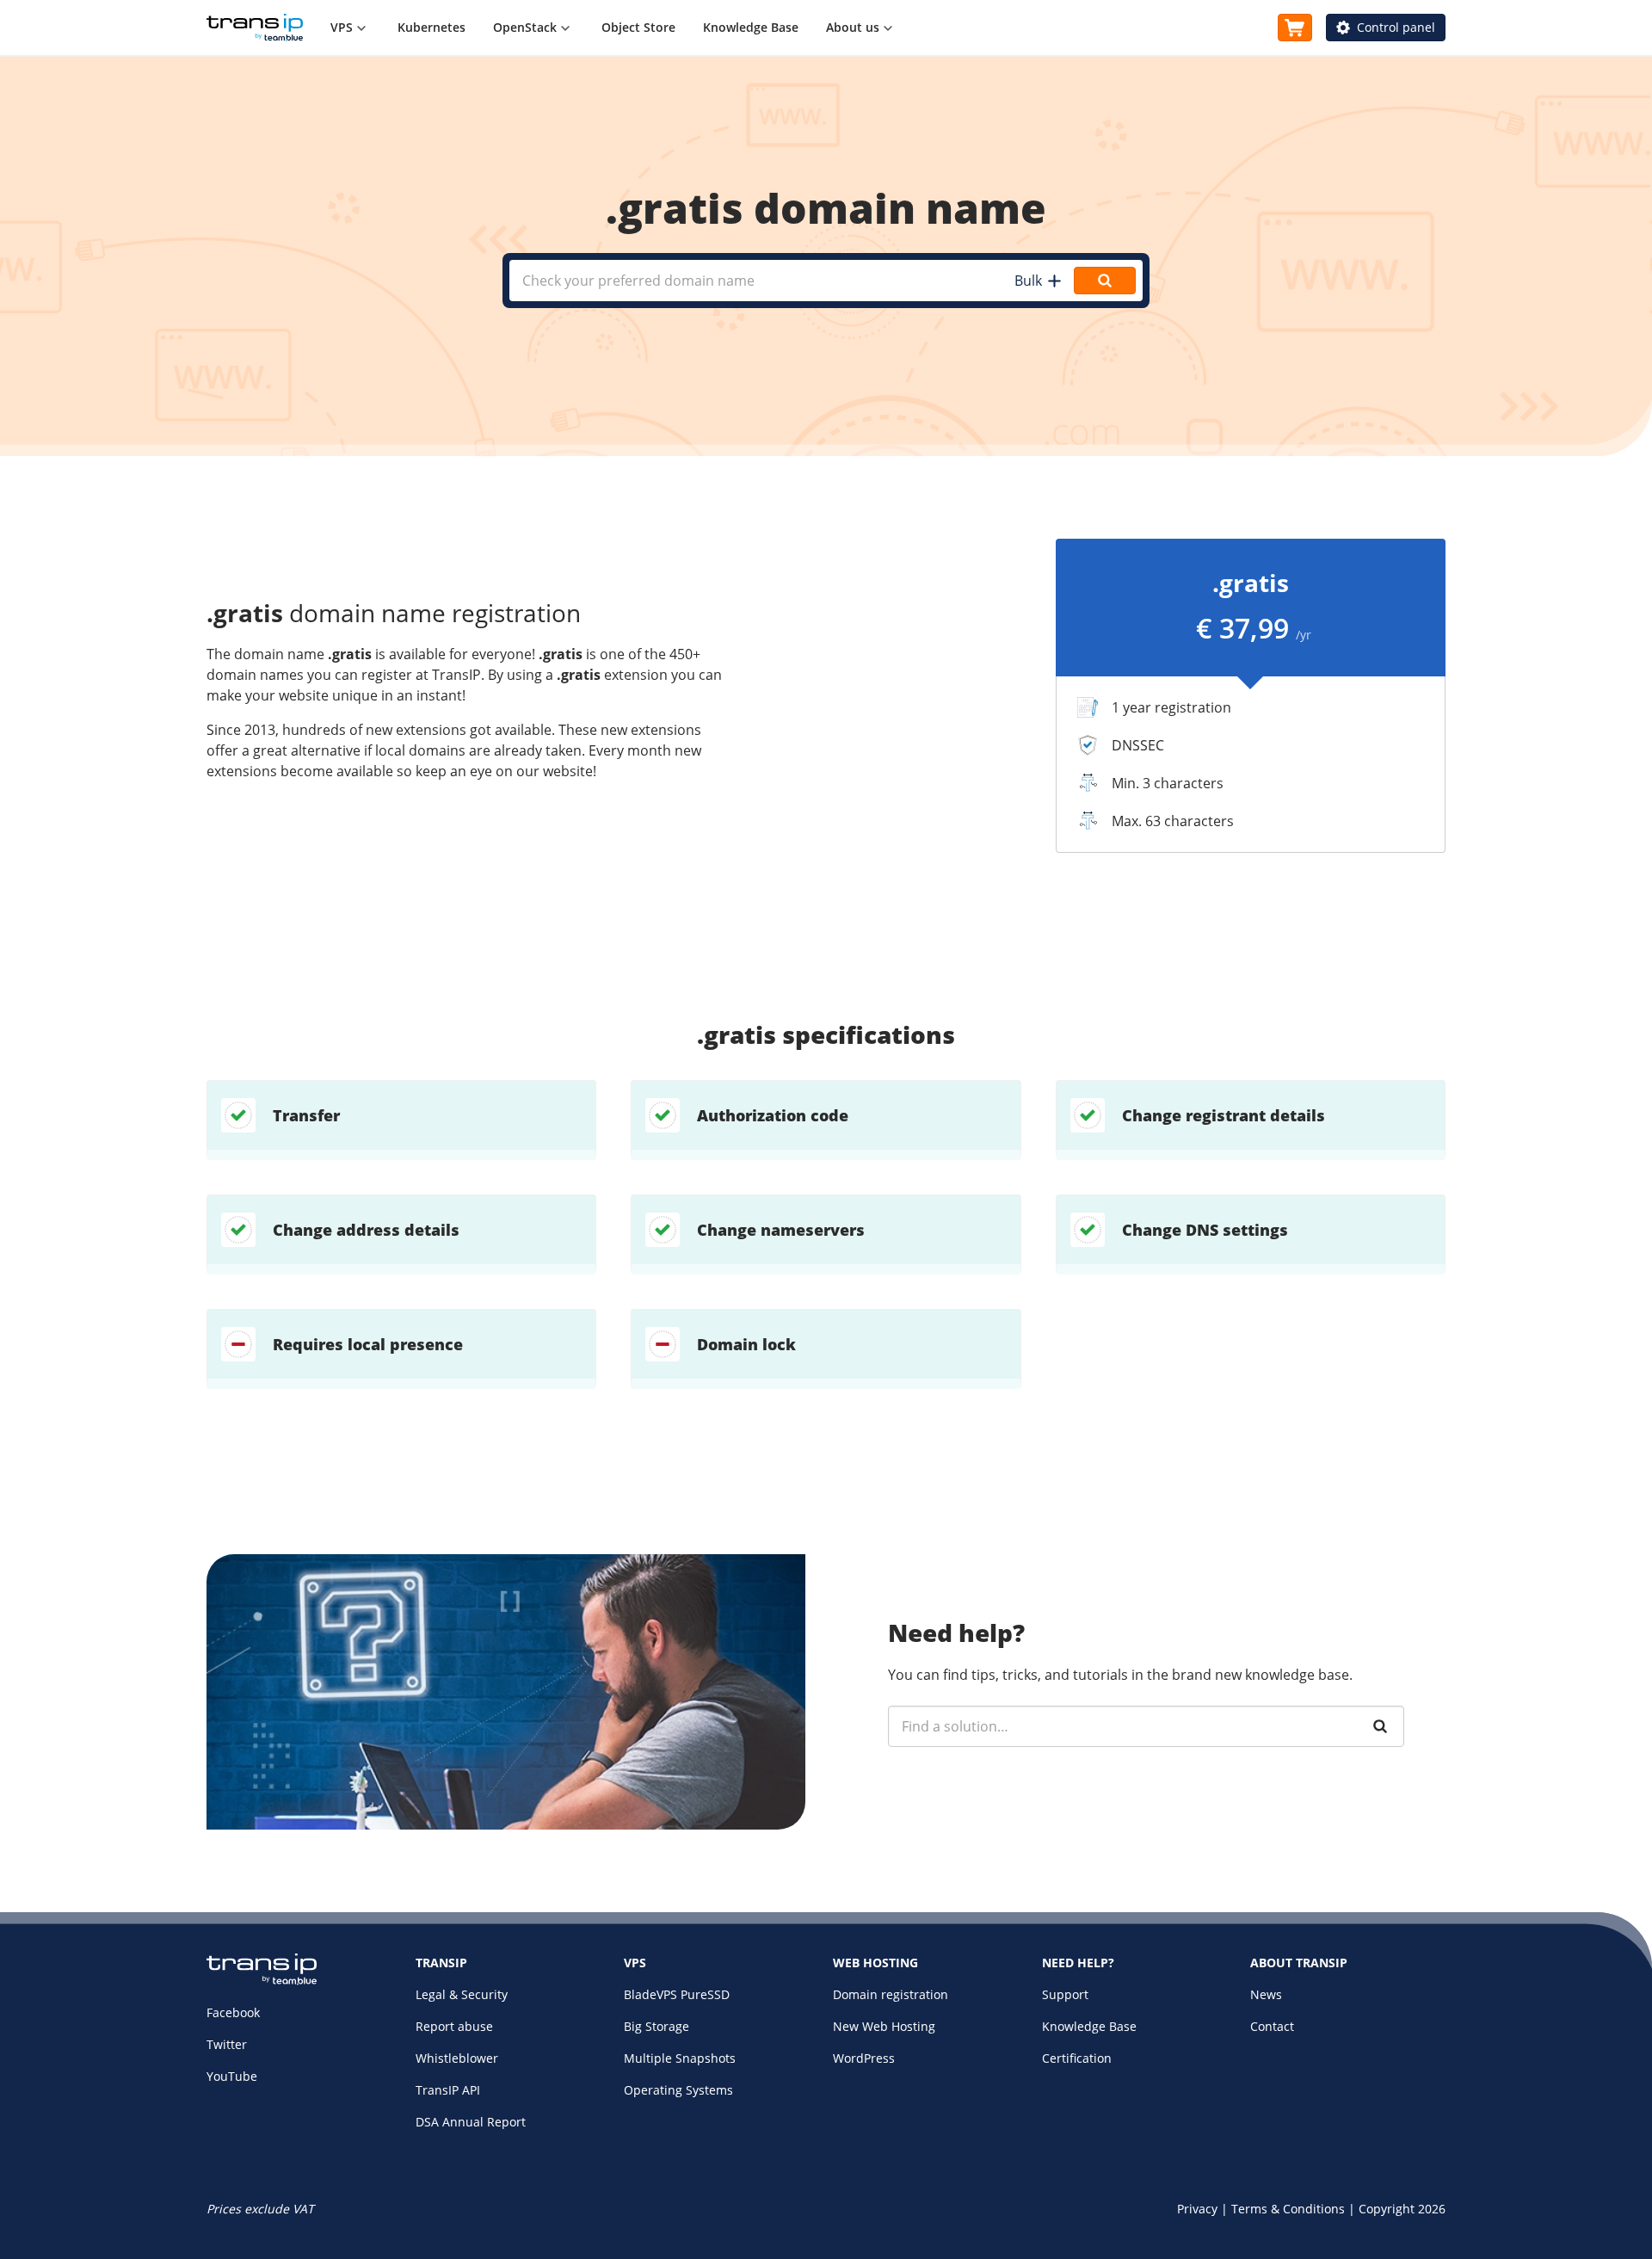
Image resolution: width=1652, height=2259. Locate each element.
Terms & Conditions (1288, 2209)
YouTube (232, 2076)
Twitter (227, 2044)
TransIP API (448, 2090)
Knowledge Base (751, 27)
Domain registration (891, 1994)
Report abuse (454, 2026)
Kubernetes (431, 27)
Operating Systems (678, 2090)
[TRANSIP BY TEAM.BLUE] (262, 1981)
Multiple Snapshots (680, 2058)
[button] (1037, 281)
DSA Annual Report (471, 2122)
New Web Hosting (884, 2026)
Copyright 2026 (1402, 2209)
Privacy (1197, 2209)
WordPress (864, 2058)
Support (1065, 1994)
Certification (1077, 2058)
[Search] (1380, 1726)
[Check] (1105, 281)
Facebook (233, 2012)
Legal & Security (462, 1994)
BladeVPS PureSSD (677, 1994)
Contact (1272, 2026)
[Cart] (1295, 28)
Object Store (638, 27)
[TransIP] (255, 28)
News (1266, 1994)
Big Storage (656, 2026)
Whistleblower (457, 2058)
